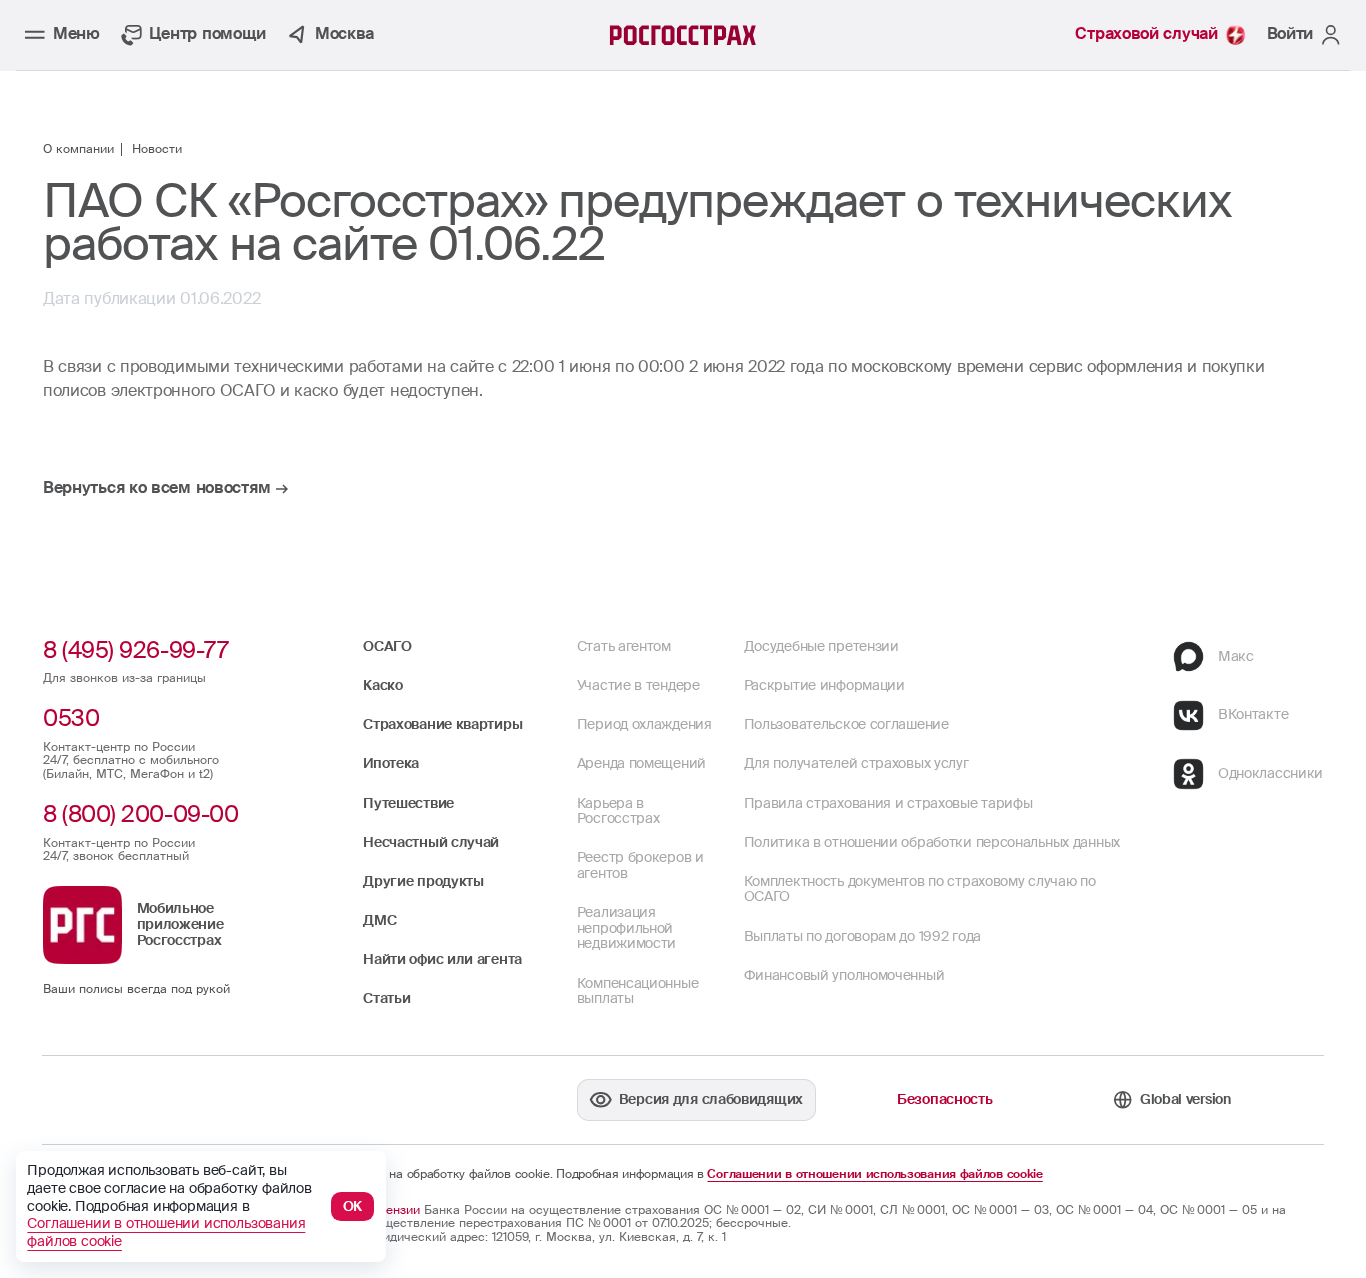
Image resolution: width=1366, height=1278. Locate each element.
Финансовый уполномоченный (844, 975)
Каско (383, 685)
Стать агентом (624, 646)
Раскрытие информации (824, 685)
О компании (78, 150)
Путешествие (408, 803)
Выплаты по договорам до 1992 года (862, 936)
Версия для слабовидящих (711, 1099)
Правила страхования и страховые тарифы (888, 803)
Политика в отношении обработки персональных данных (932, 842)
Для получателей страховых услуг (856, 763)
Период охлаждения (644, 724)
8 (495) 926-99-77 (135, 650)
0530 (71, 718)
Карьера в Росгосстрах (618, 811)
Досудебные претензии (821, 646)
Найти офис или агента (442, 959)
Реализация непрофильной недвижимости (626, 927)
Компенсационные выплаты (638, 991)
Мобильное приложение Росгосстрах (180, 923)
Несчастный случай (431, 842)
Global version (1185, 1099)
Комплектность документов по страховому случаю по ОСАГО (920, 889)
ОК (353, 1206)
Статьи (386, 998)
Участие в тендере (638, 685)
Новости (157, 150)
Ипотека (391, 763)
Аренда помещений (641, 763)
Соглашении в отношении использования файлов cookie (874, 1175)
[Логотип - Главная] (683, 35)
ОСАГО (387, 646)
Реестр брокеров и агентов (640, 865)
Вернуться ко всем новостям (156, 489)
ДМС (379, 920)
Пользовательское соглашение (846, 724)
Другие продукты (423, 881)
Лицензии (391, 1210)
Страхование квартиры (442, 724)
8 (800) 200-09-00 (140, 814)
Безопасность (944, 1099)
